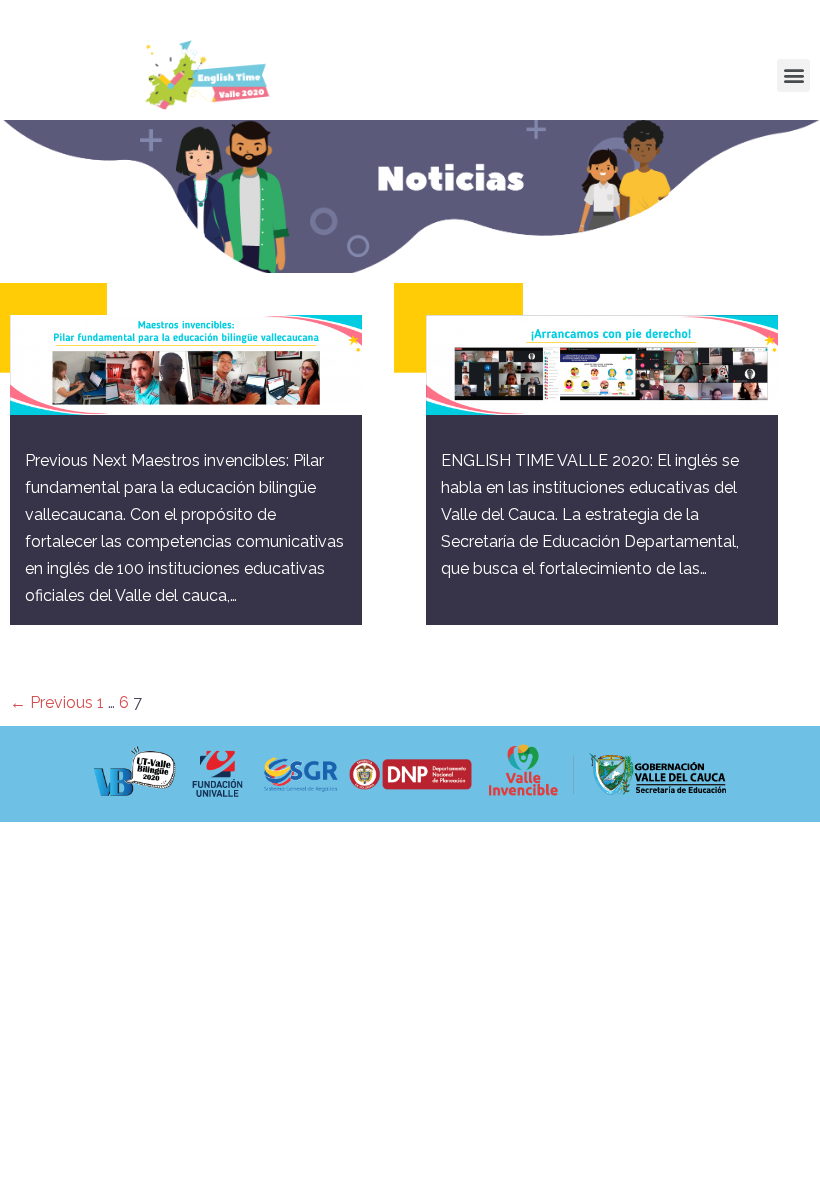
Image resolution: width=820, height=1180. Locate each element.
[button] (793, 75)
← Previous (51, 702)
